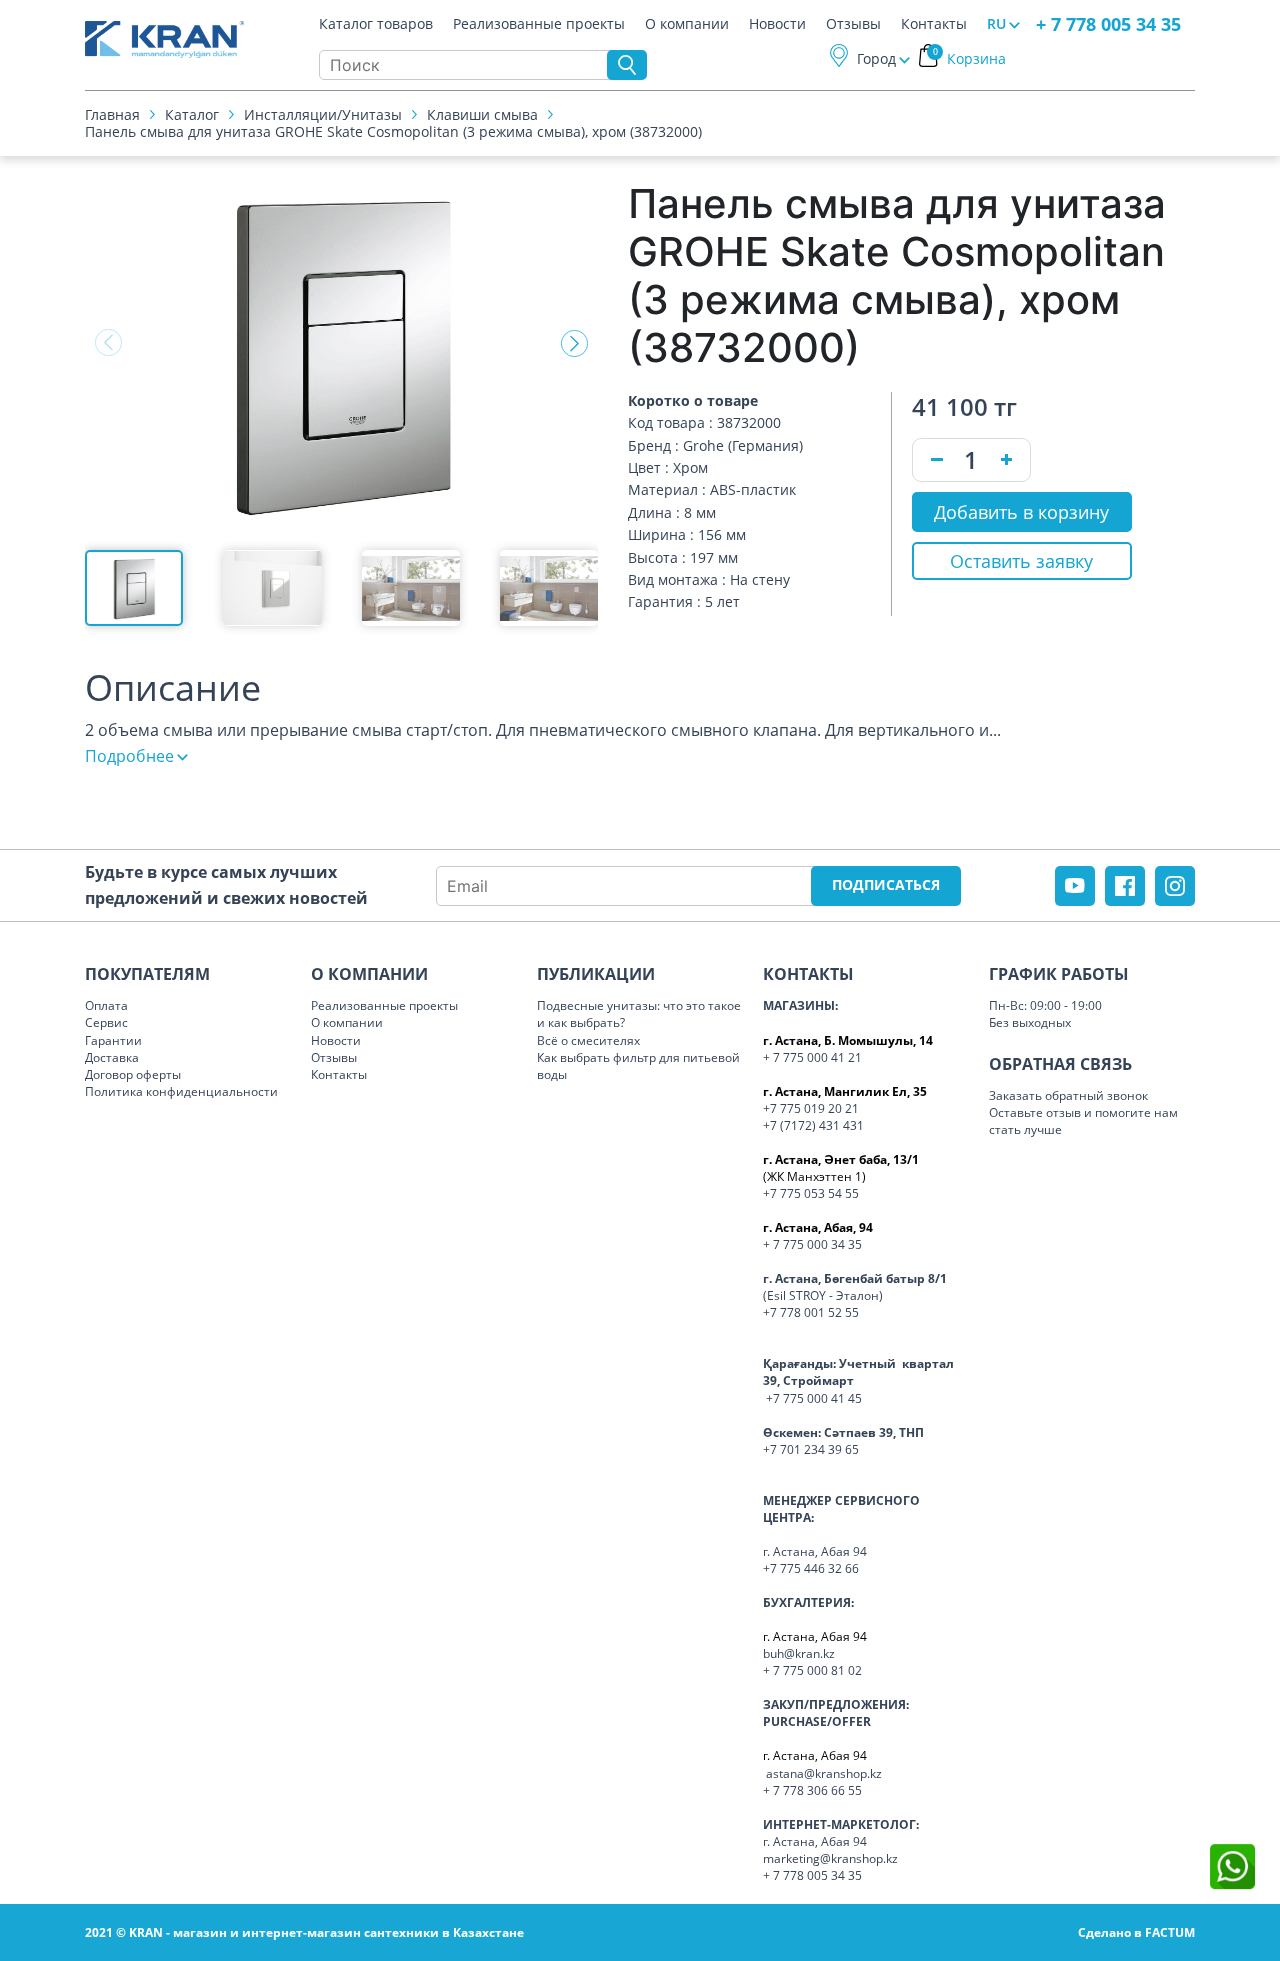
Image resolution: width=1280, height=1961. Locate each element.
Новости (777, 24)
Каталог (192, 114)
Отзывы (853, 24)
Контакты (934, 24)
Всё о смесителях (588, 1040)
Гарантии (113, 1040)
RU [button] (996, 23)
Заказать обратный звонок (1068, 1095)
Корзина (970, 58)
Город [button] (876, 58)
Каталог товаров (376, 24)
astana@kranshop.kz (824, 1773)
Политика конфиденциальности (181, 1091)
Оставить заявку (1021, 561)
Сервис (106, 1022)
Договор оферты (133, 1074)
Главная (112, 114)
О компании (687, 24)
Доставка (112, 1057)
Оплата (106, 1005)
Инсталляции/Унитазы (323, 114)
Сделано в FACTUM (1136, 1932)
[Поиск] (627, 65)
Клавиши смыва (482, 114)
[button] (574, 343)
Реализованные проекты (539, 24)
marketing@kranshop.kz (830, 1858)
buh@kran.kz (799, 1653)
